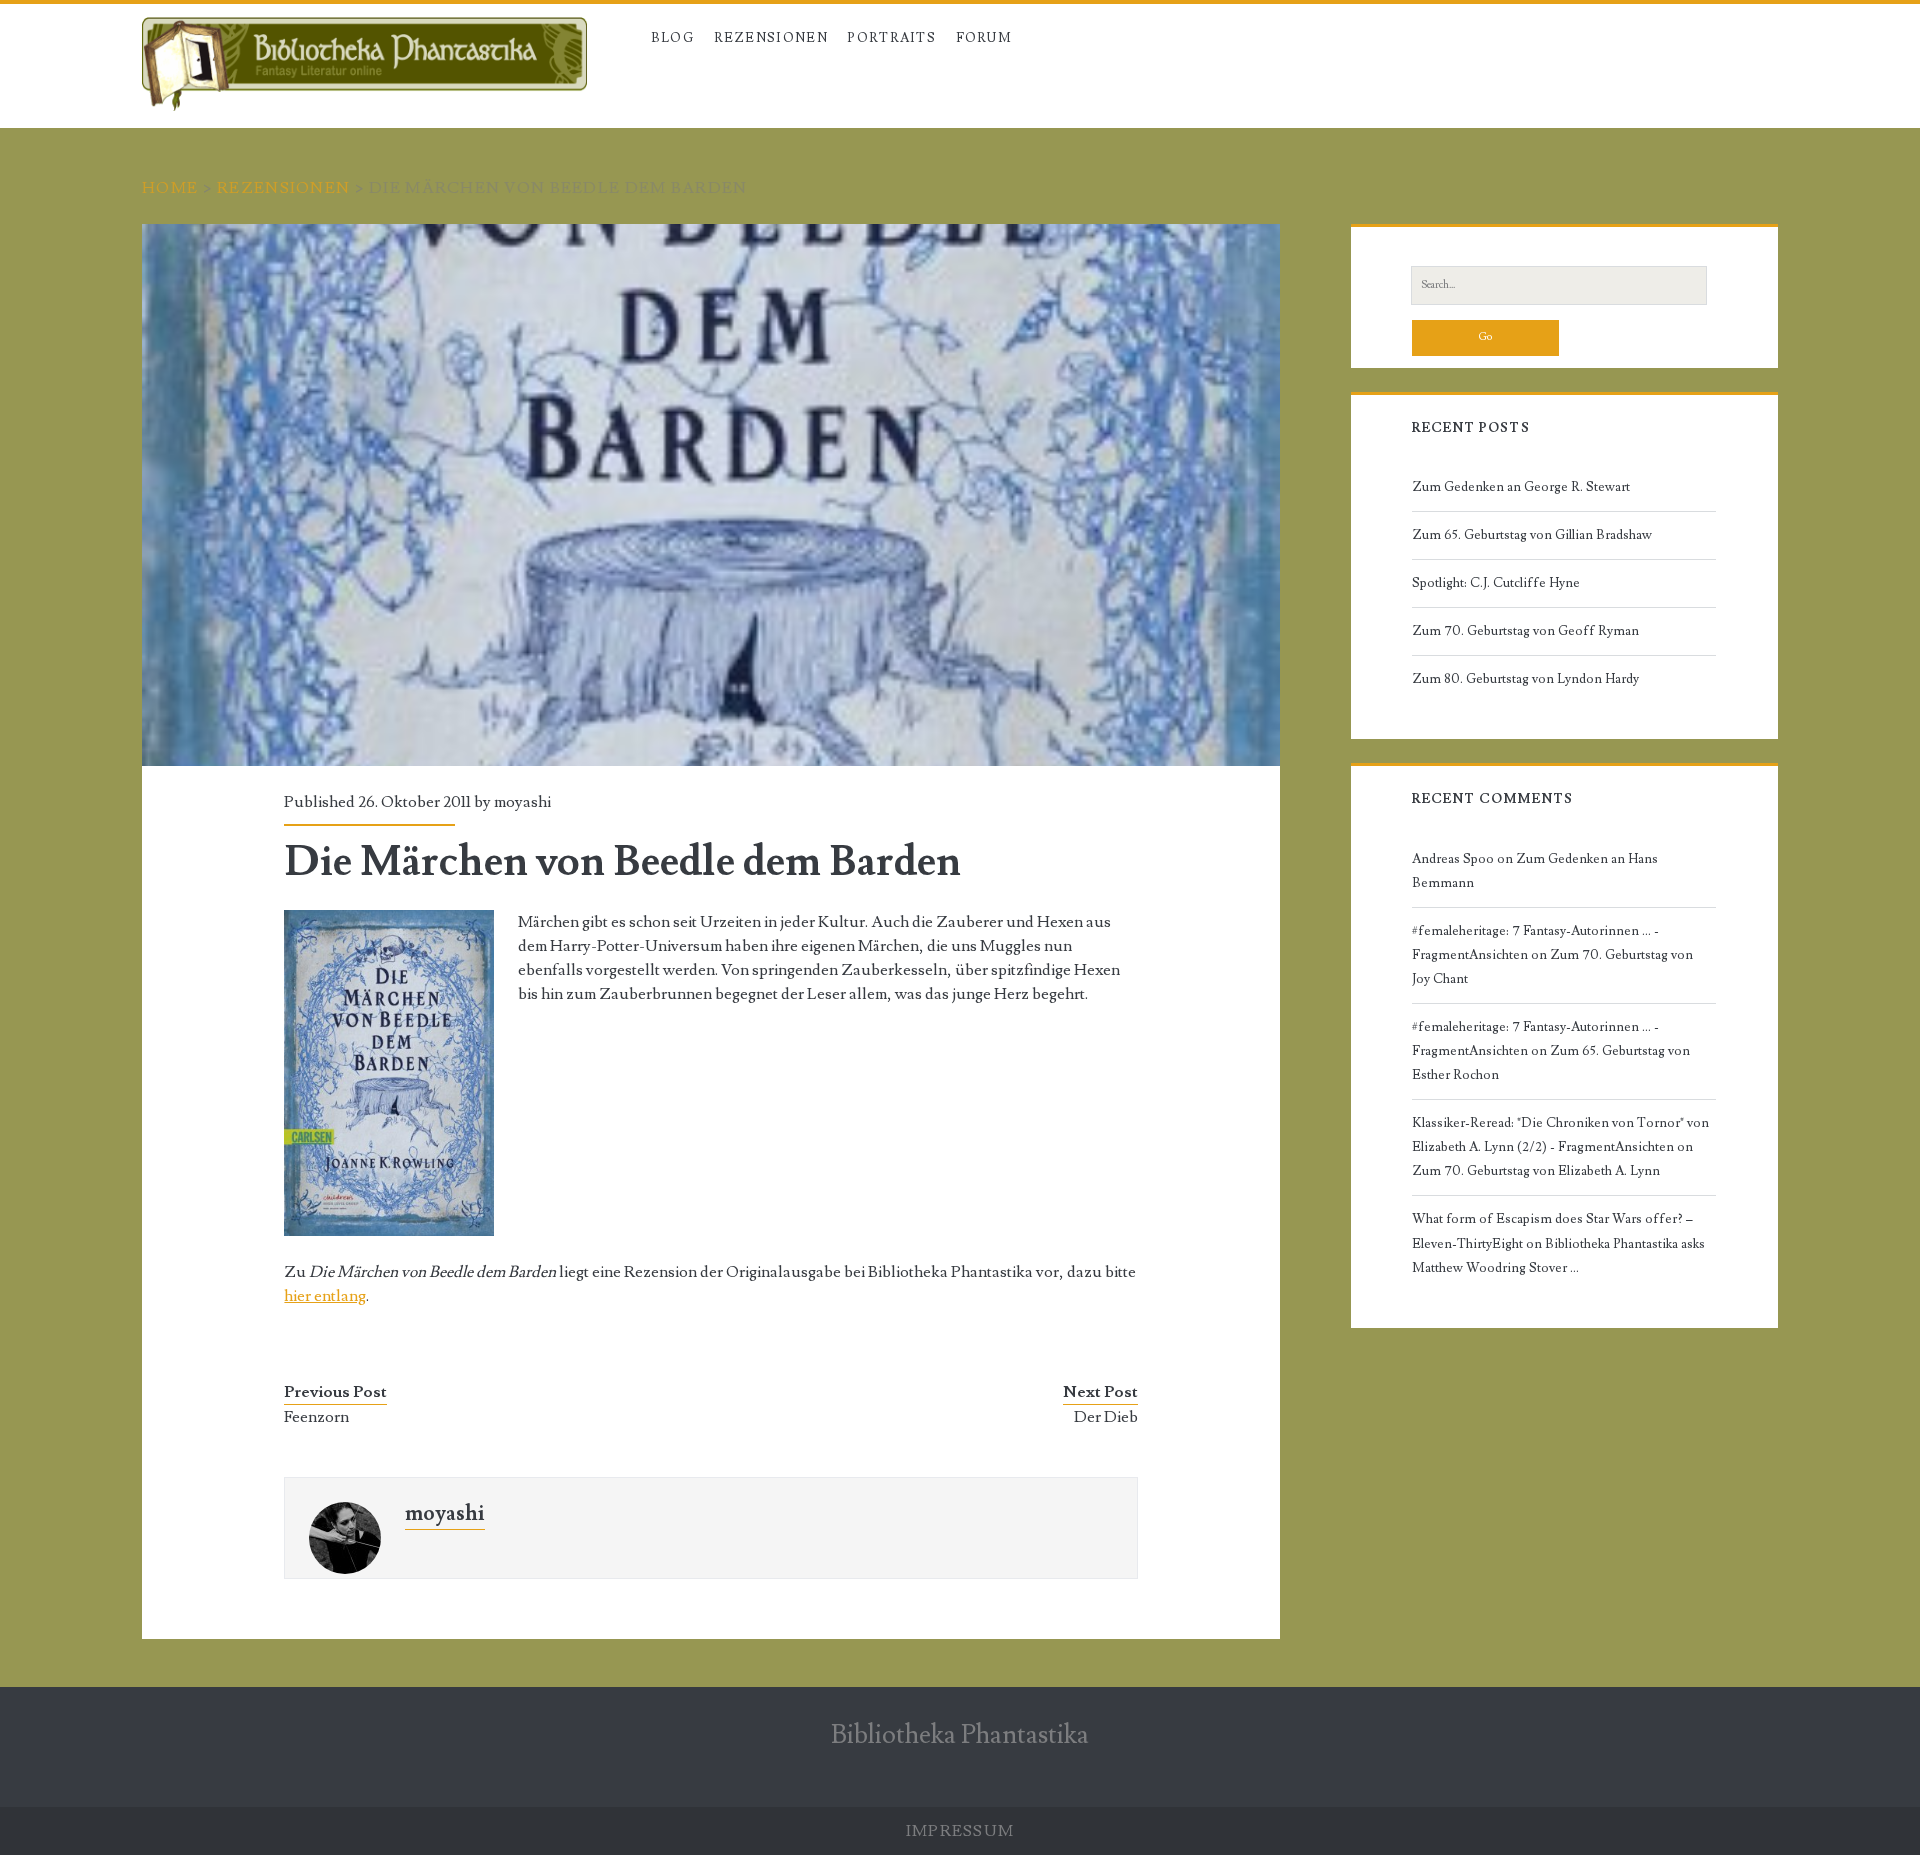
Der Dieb (1106, 1417)
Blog (672, 38)
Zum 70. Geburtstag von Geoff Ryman (1525, 631)
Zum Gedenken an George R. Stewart (1521, 487)
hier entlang (325, 1296)
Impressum (960, 1831)
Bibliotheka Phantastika (960, 1735)
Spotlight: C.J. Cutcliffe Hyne (1496, 583)
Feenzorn (316, 1417)
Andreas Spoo (1453, 859)
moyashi (522, 802)
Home (170, 188)
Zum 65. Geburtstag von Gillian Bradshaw (1532, 535)
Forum (984, 38)
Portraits (891, 38)
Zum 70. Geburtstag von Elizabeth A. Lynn (1536, 1171)
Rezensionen (283, 188)
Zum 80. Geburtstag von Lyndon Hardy (1525, 679)
